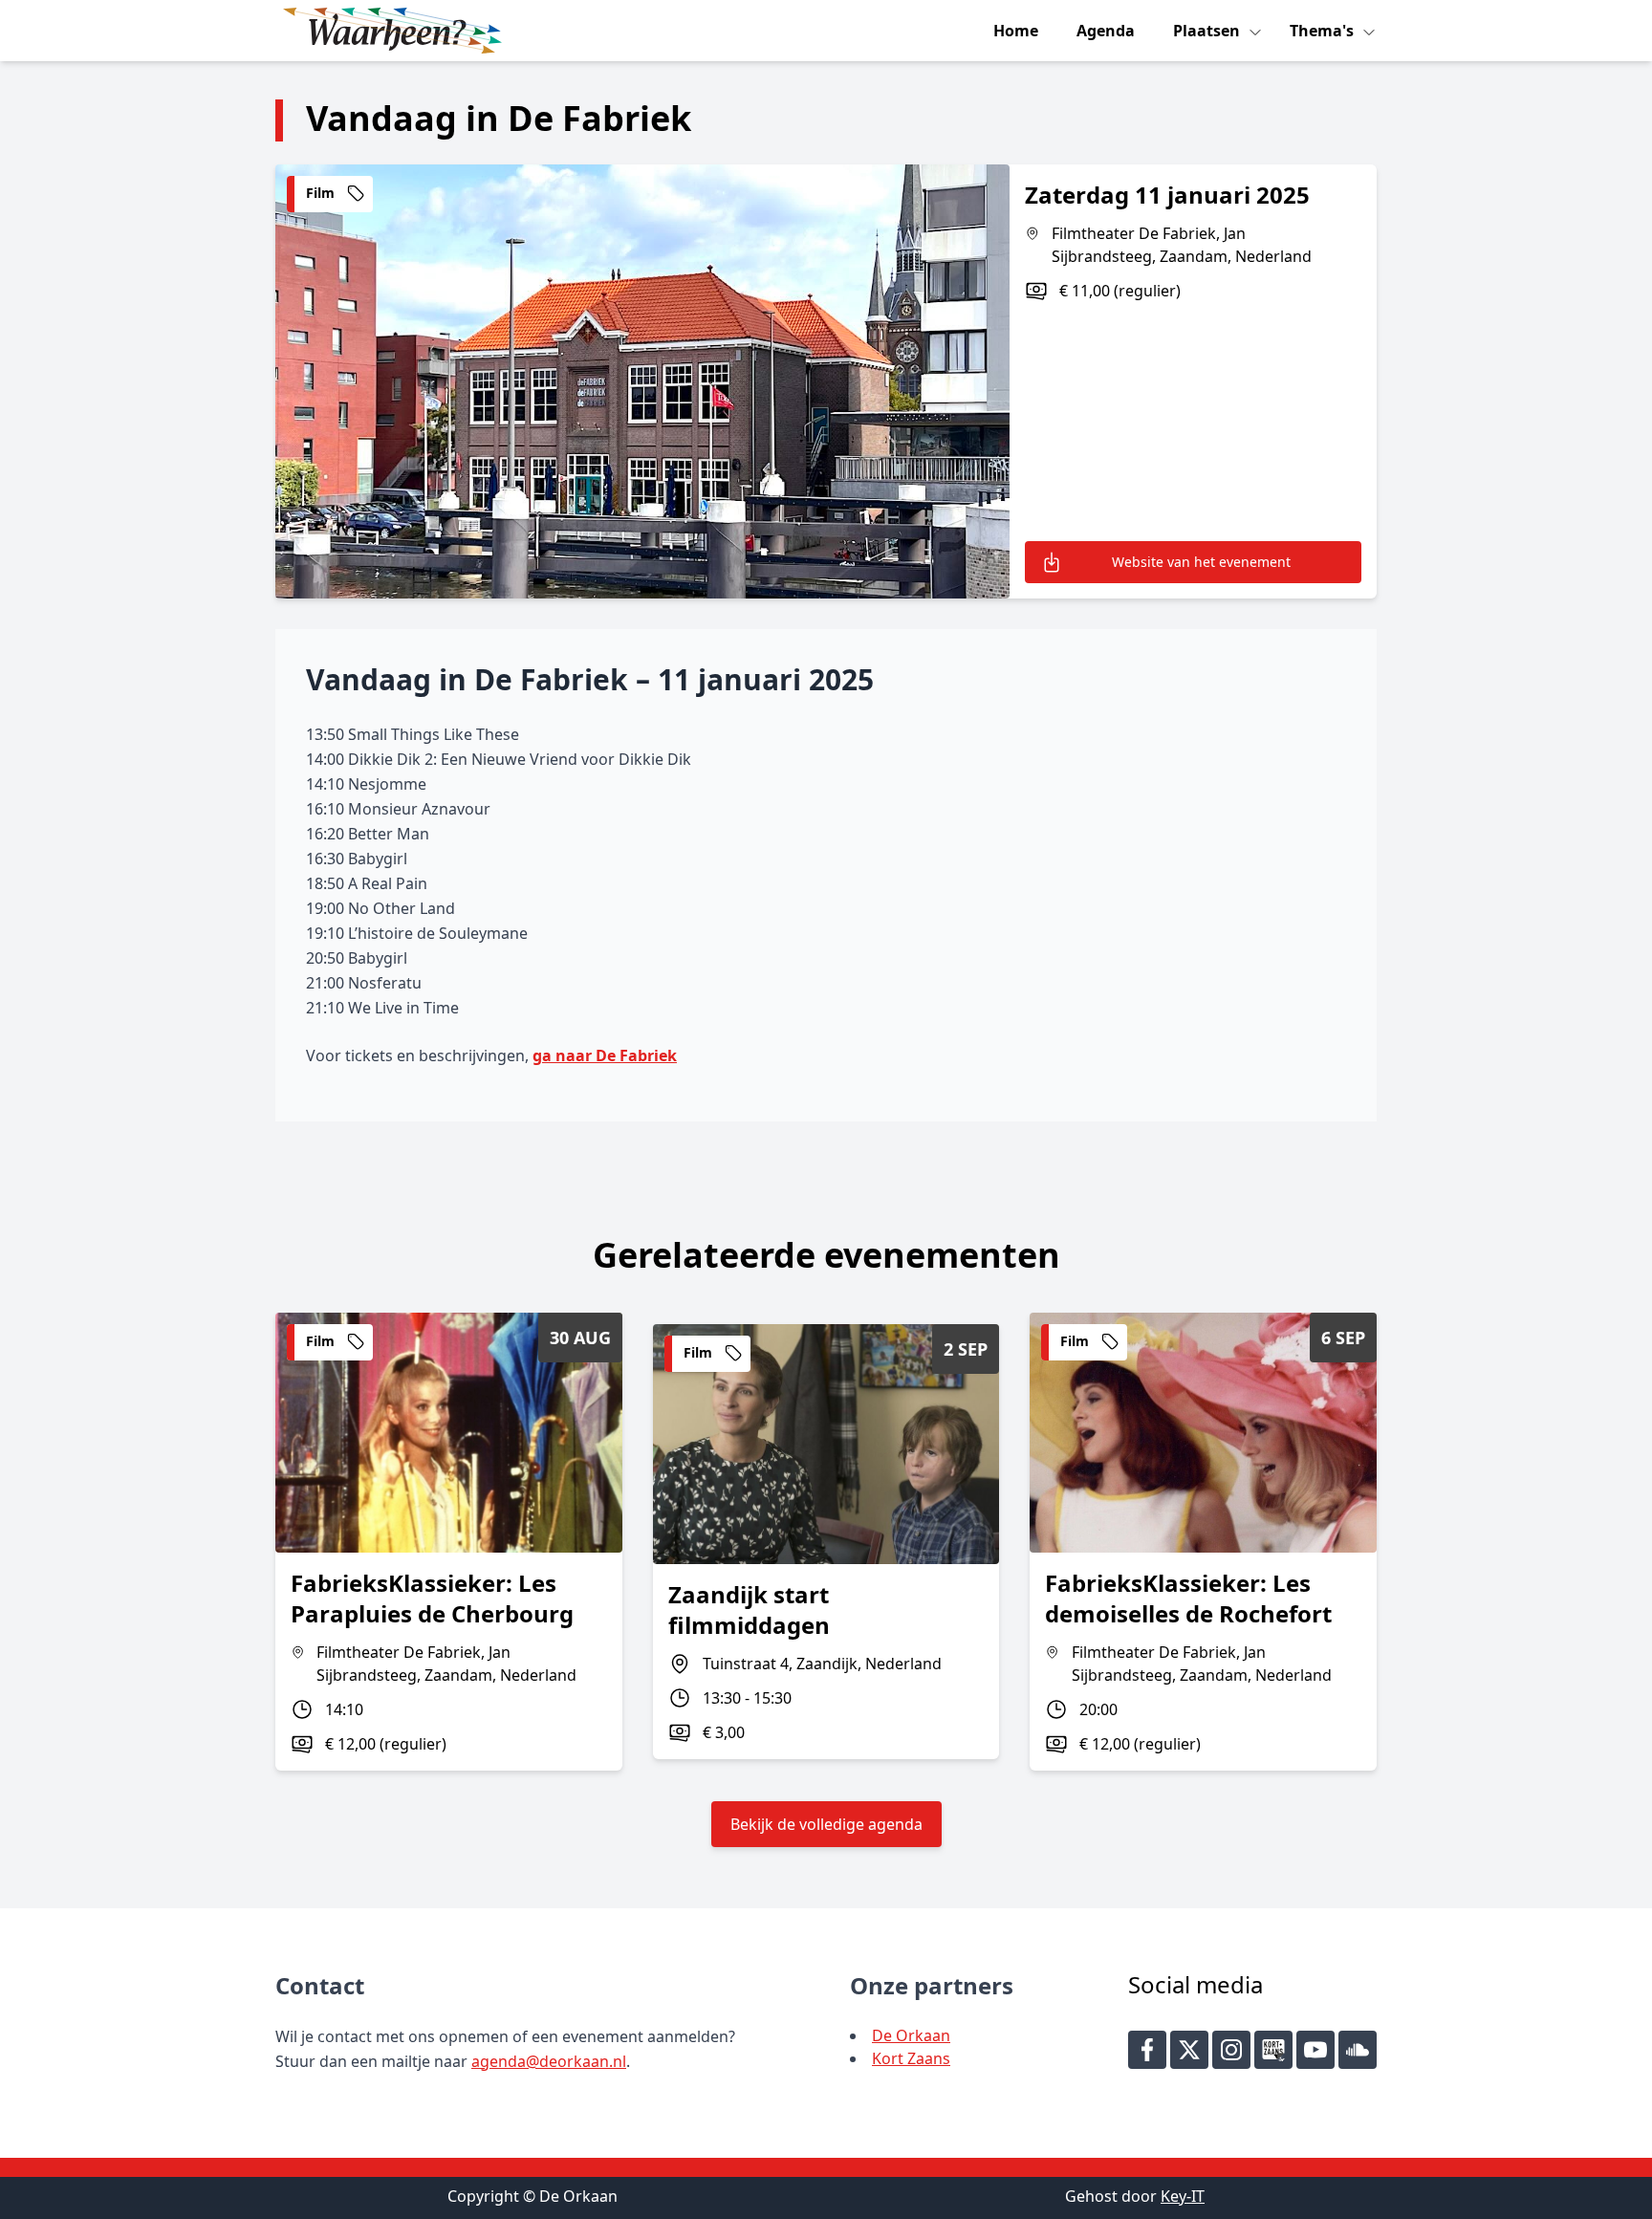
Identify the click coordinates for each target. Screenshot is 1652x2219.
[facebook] (1147, 2050)
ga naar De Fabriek (605, 1055)
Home (1016, 31)
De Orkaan (911, 2035)
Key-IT (1183, 2196)
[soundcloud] (1358, 2050)
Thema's (1324, 31)
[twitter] (1189, 2050)
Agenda (1106, 31)
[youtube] (1315, 2050)
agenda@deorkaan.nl (549, 2061)
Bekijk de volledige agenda (826, 1824)
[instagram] (1231, 2050)
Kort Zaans (911, 2058)
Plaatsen (1208, 31)
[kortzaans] (1273, 2050)
